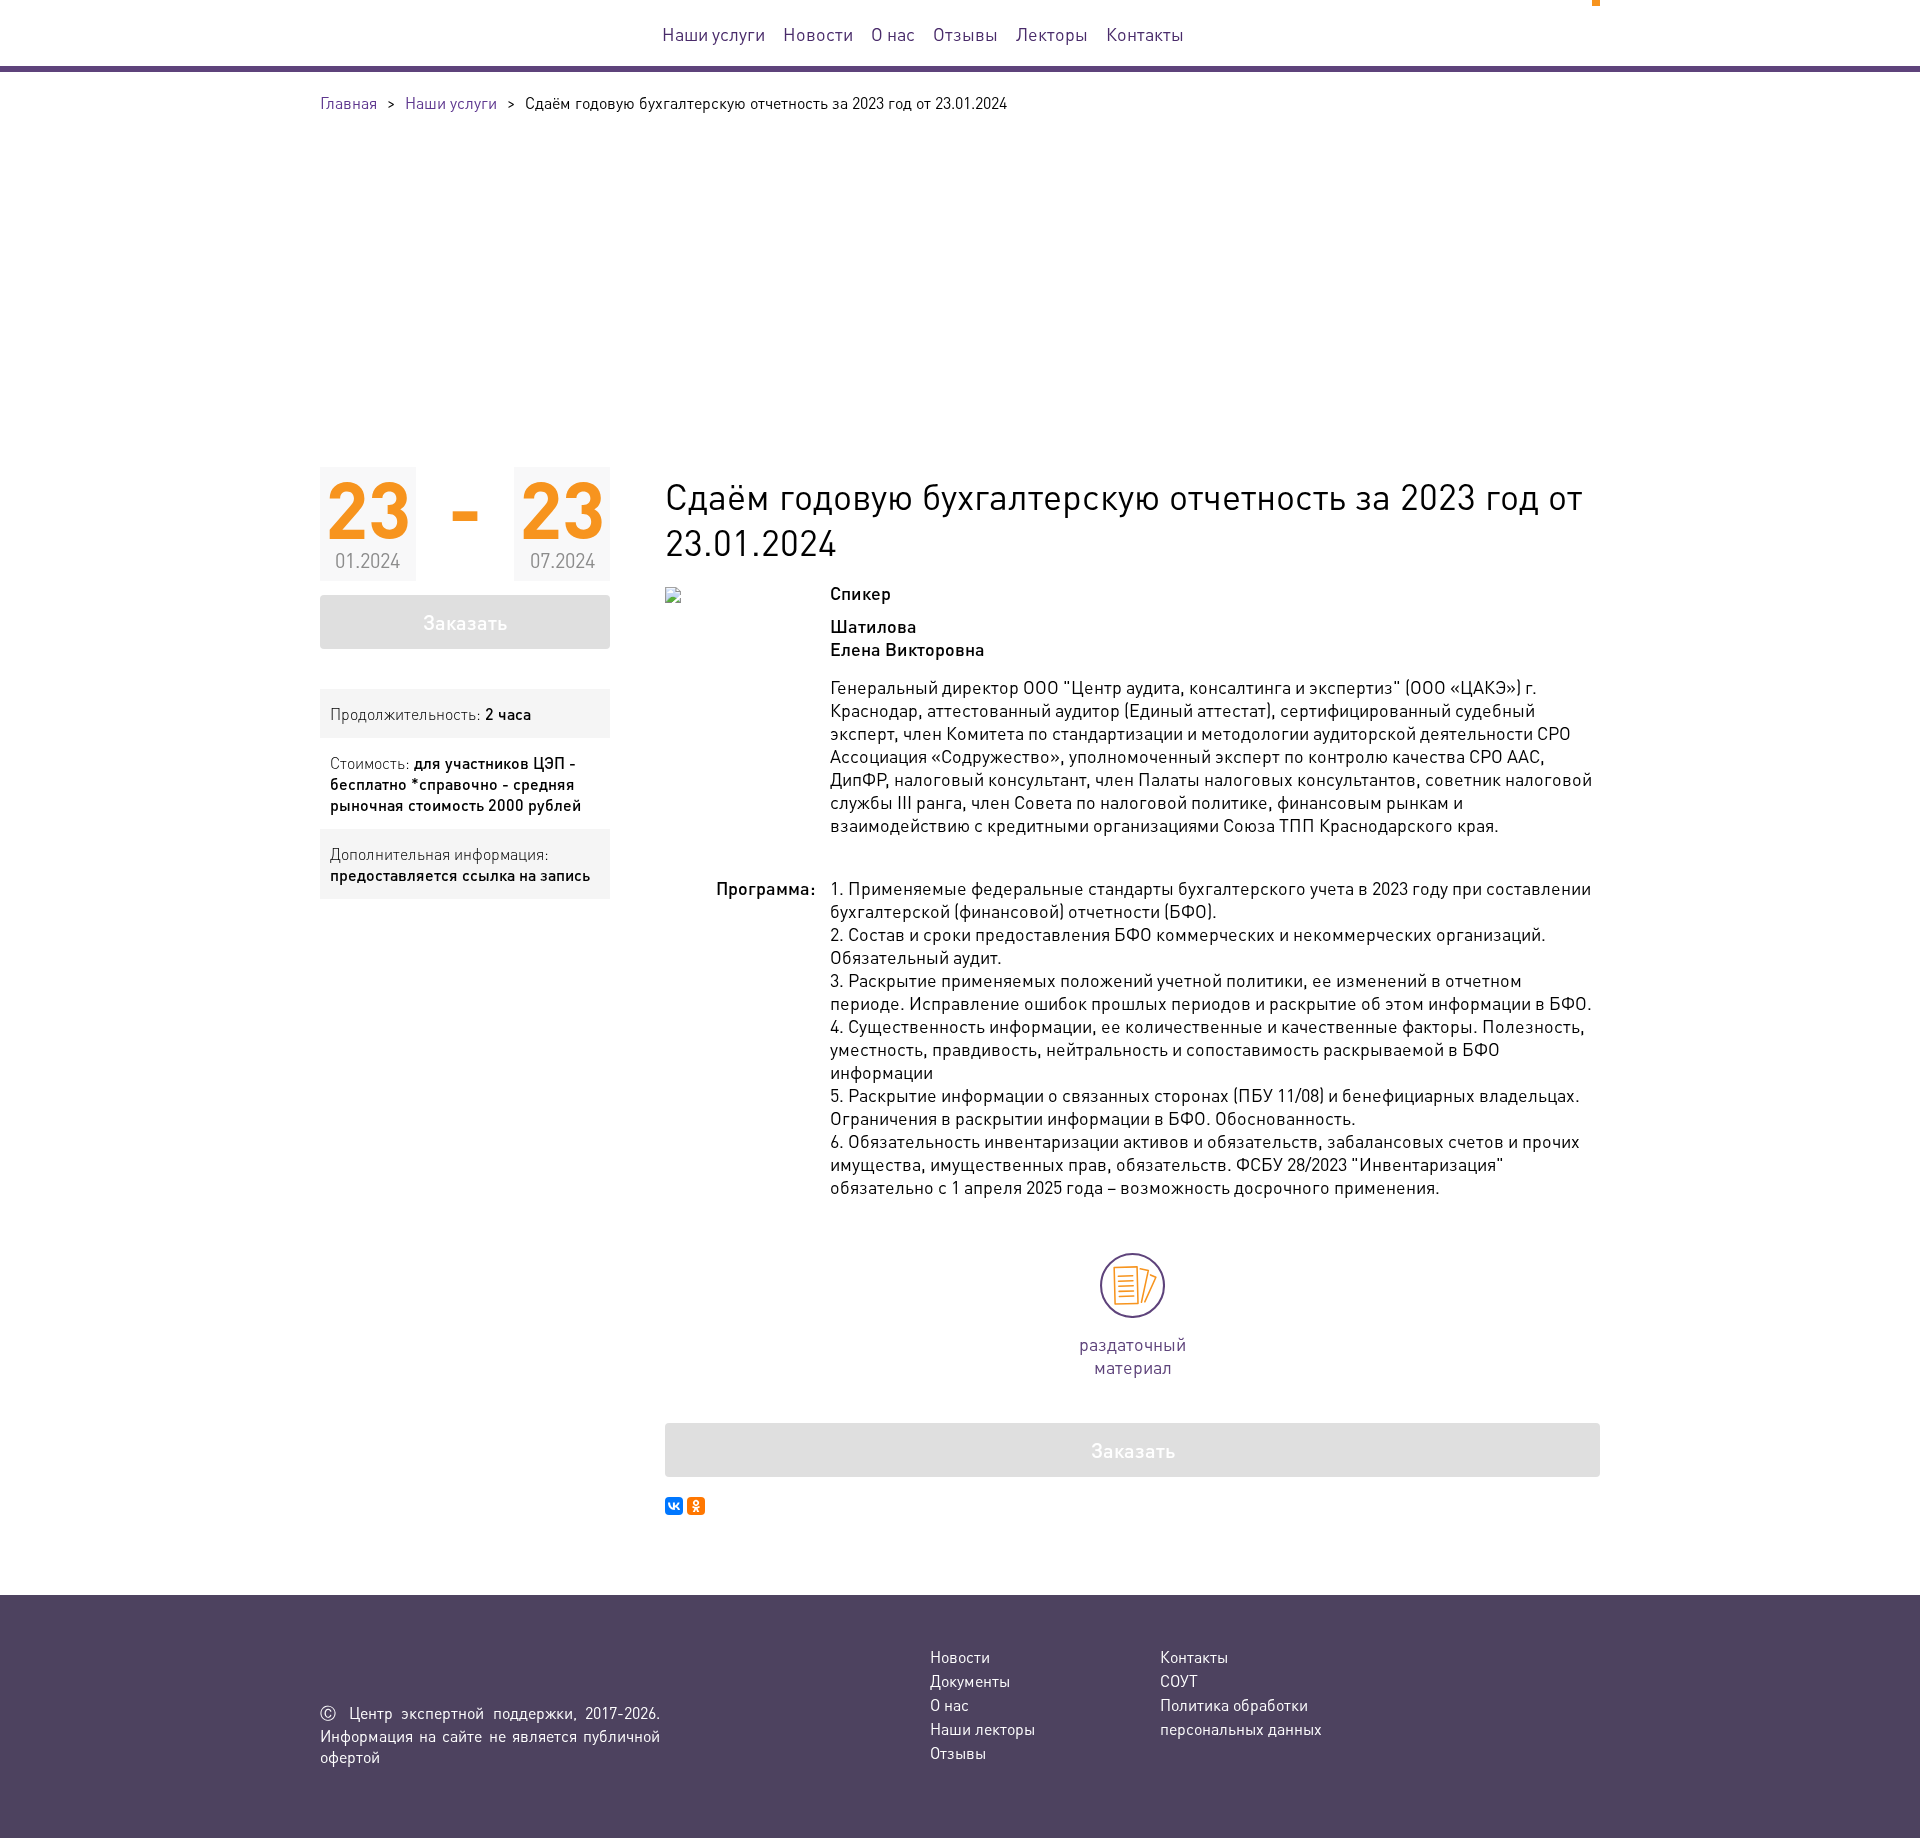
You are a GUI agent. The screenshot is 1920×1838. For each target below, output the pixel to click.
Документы (970, 1680)
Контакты (1145, 33)
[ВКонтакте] (674, 1506)
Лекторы (1052, 33)
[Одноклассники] (696, 1506)
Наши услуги (713, 33)
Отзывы (965, 33)
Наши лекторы (982, 1728)
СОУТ (1179, 1680)
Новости (818, 33)
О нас (893, 33)
